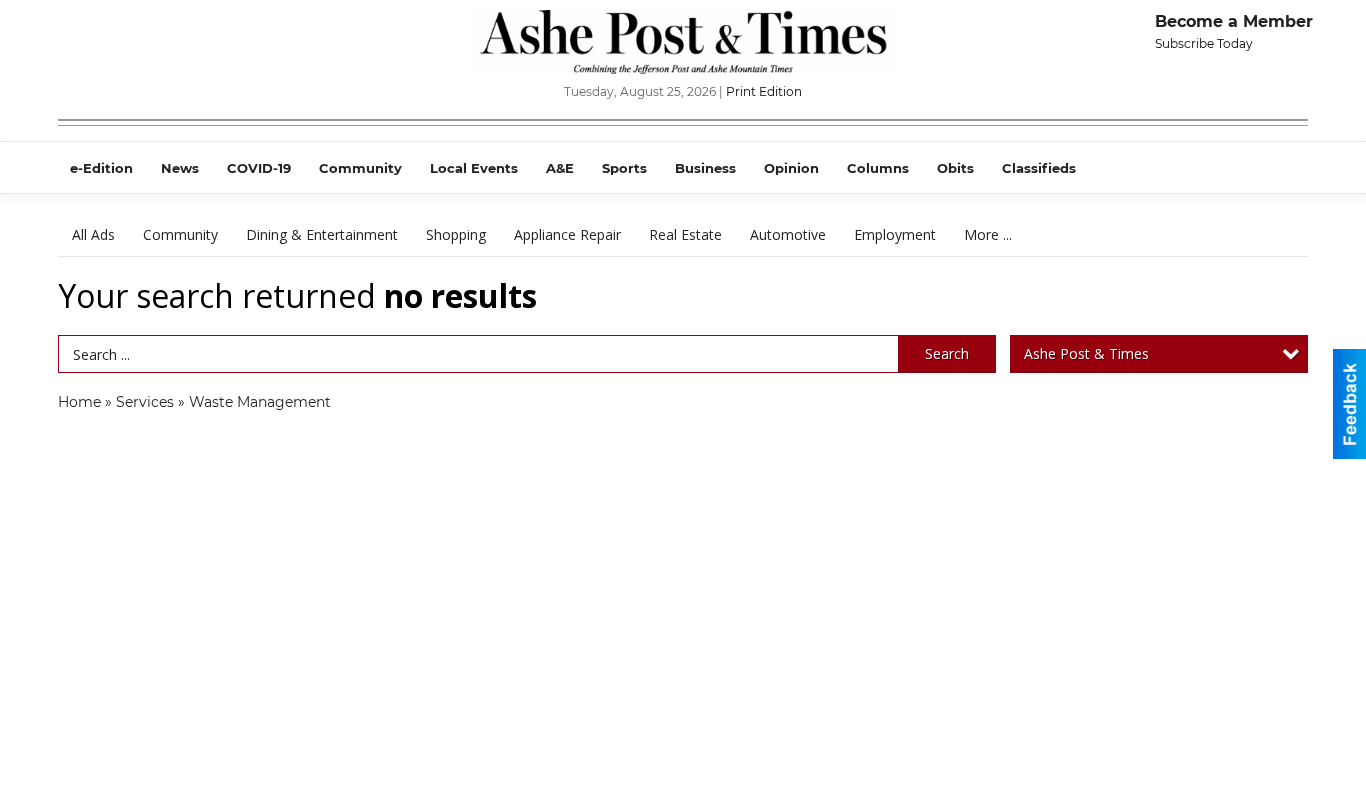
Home (79, 402)
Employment (895, 234)
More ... (988, 234)
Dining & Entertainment (322, 234)
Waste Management (260, 402)
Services (145, 402)
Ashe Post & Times (1086, 353)
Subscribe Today (1204, 43)
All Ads (93, 234)
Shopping (456, 234)
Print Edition (764, 91)
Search (947, 353)
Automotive (788, 234)
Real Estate (685, 234)
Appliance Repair (567, 234)
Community (180, 234)
